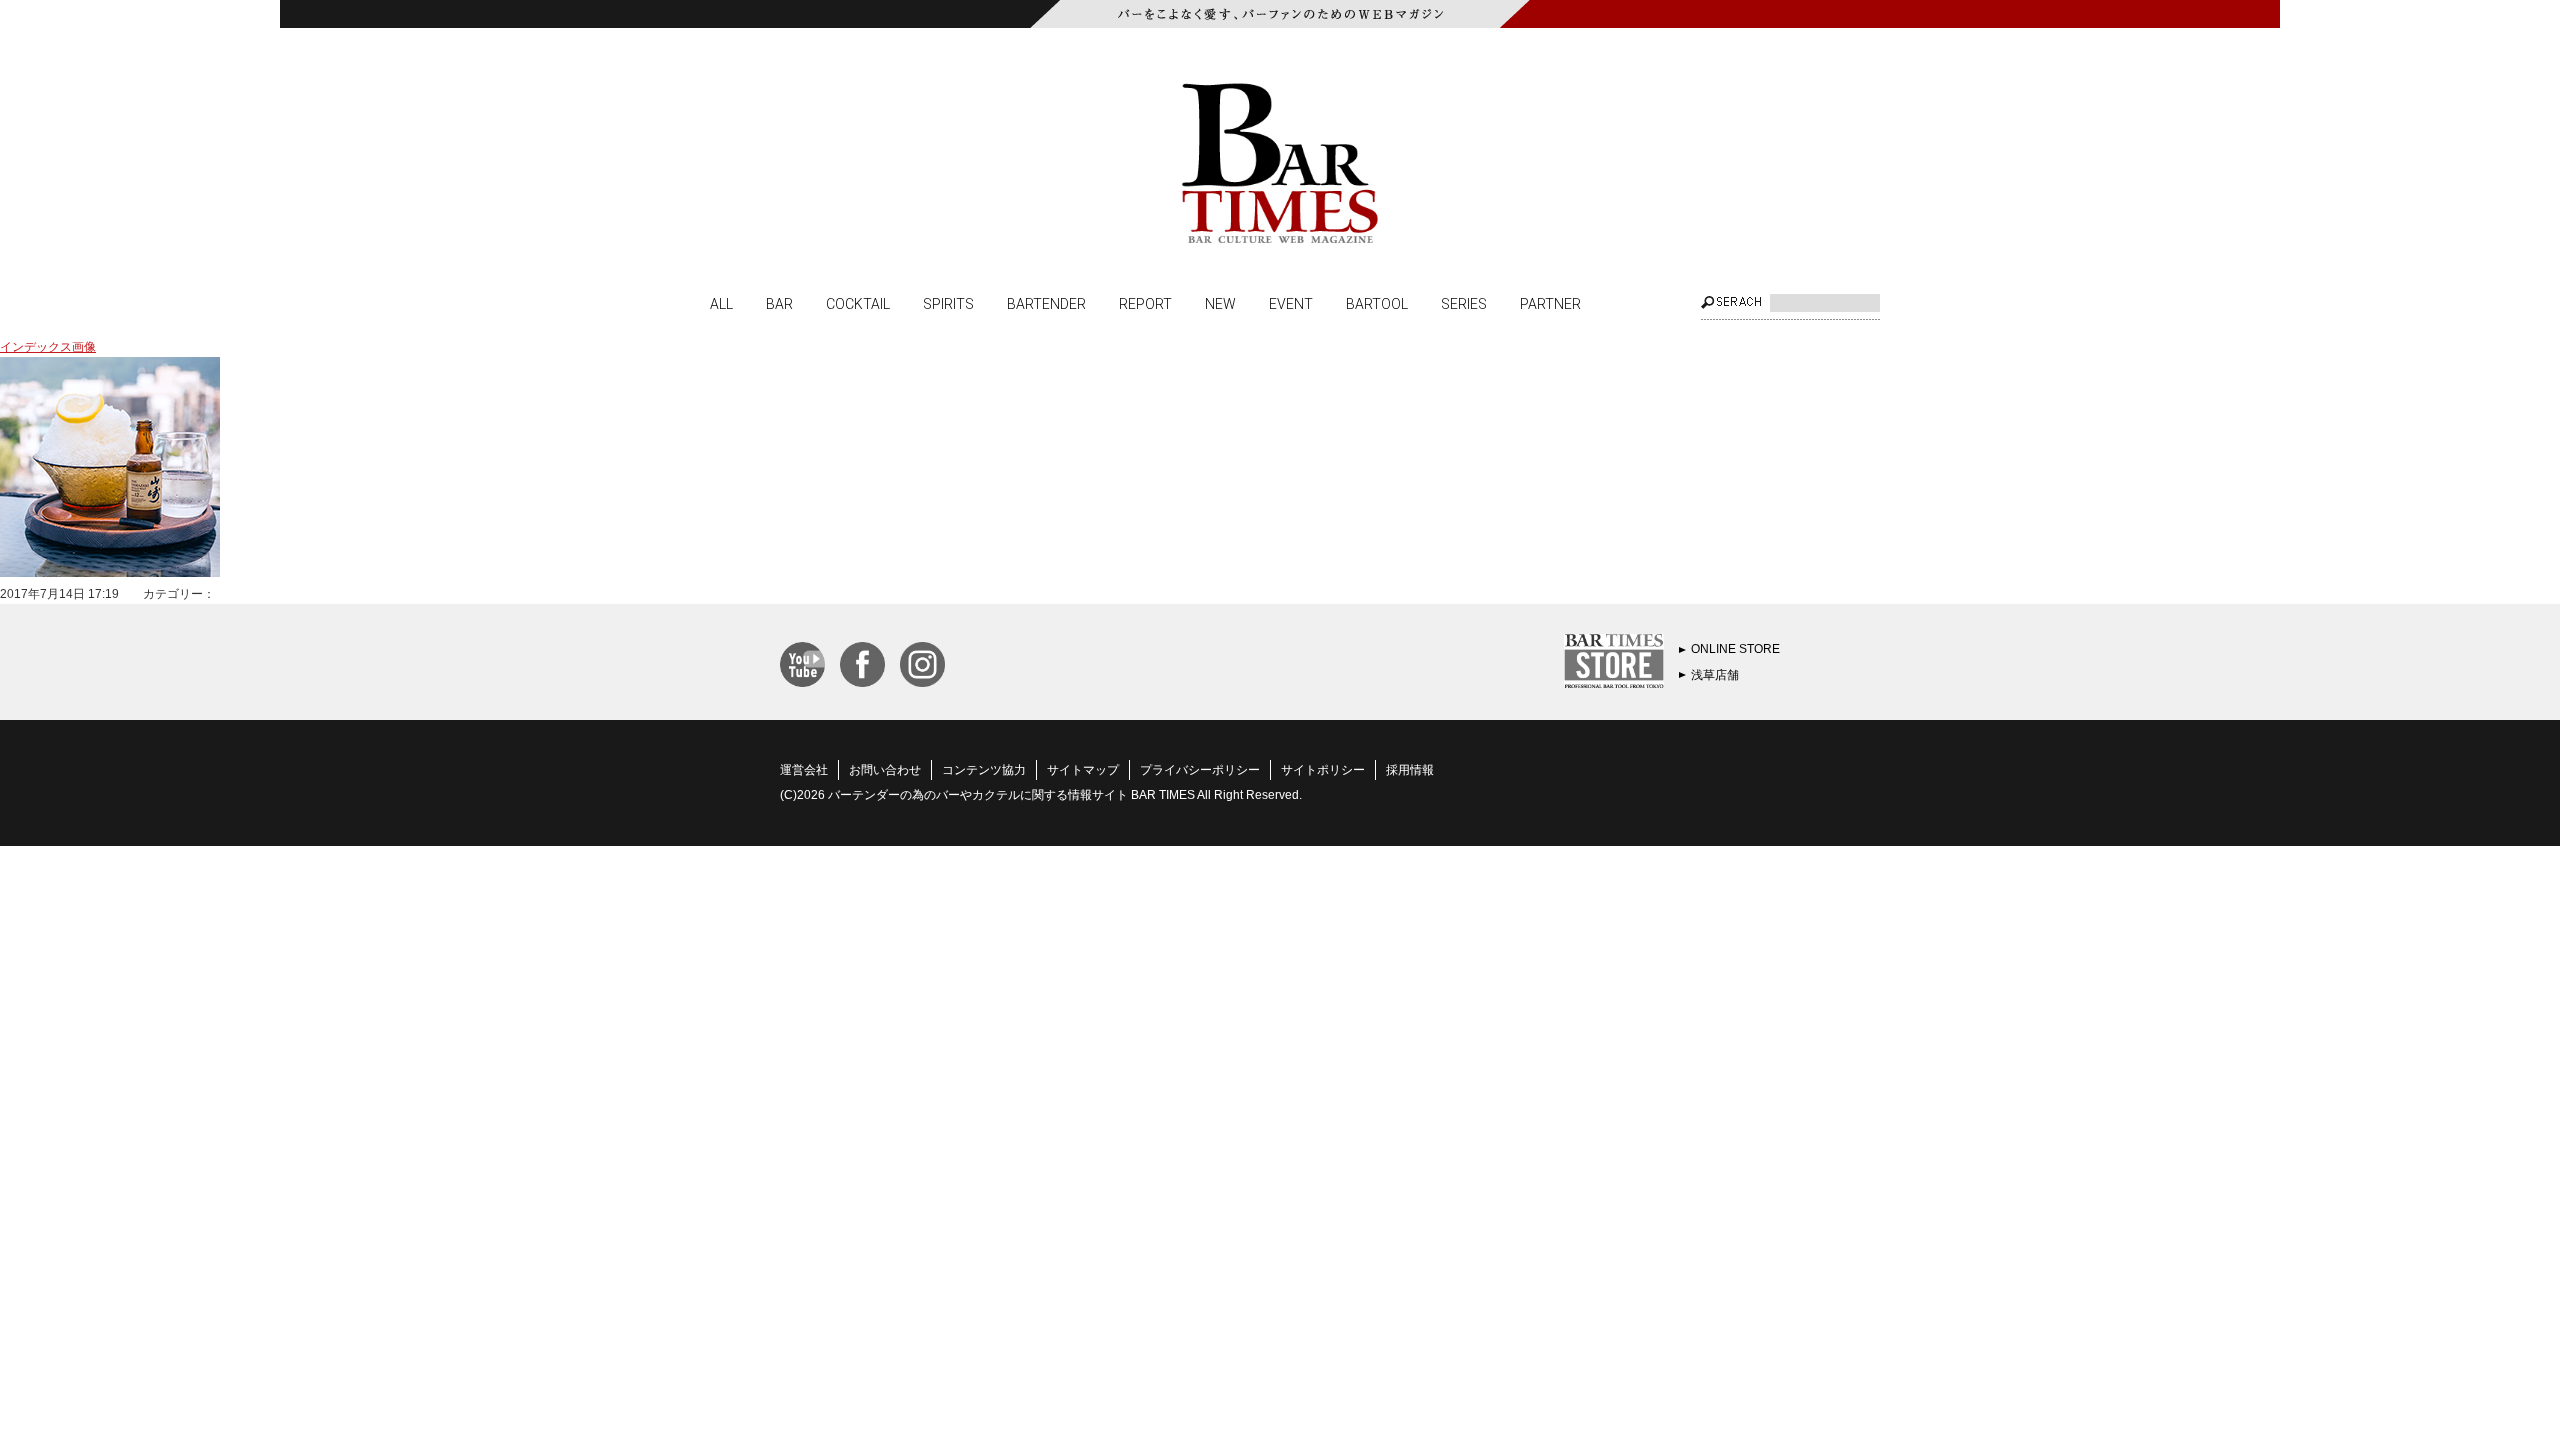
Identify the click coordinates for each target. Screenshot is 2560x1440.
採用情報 (1410, 770)
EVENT (1291, 303)
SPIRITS (948, 303)
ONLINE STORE (1735, 649)
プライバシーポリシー (1200, 770)
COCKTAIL (858, 303)
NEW (1220, 303)
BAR (779, 303)
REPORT (1145, 303)
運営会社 (804, 770)
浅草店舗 (1715, 675)
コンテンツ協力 (984, 770)
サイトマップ (1083, 770)
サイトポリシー (1323, 770)
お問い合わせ (885, 770)
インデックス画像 (48, 347)
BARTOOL (1377, 303)
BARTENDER (1046, 303)
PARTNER (1550, 303)
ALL (721, 303)
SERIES (1464, 303)
